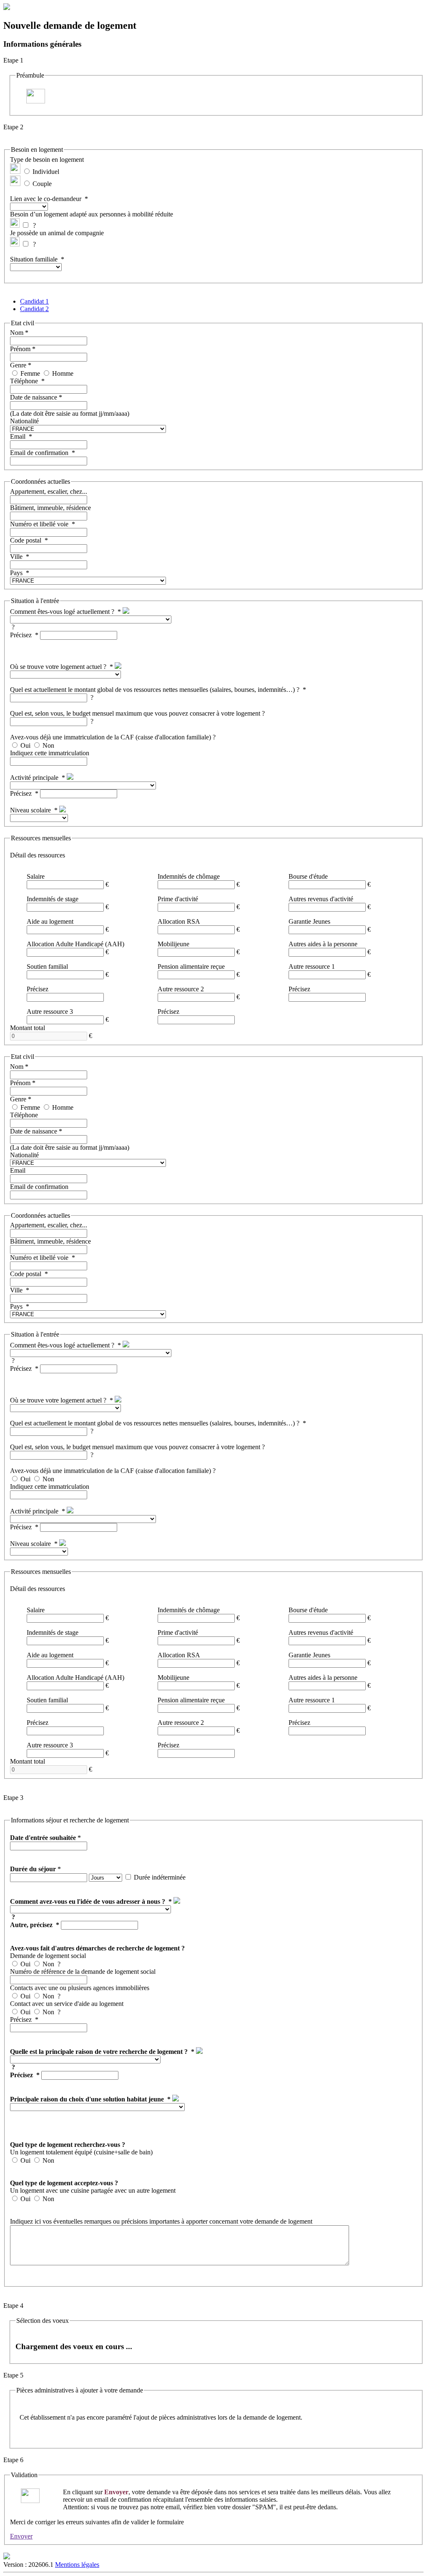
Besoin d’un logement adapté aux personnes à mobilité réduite (92, 214)
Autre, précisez (31, 1925)
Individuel (46, 172)
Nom (17, 333)
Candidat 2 (34, 309)
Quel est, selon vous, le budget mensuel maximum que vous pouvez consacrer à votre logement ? (137, 713)
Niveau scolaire (30, 810)
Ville (16, 557)
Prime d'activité (178, 899)
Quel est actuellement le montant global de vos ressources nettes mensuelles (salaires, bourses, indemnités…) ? (155, 690)
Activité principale (34, 778)
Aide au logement (50, 921)
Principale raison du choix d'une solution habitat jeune (87, 2099)
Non (48, 745)
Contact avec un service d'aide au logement (67, 2004)
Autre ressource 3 (50, 1012)
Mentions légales (77, 2565)
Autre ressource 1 (312, 966)
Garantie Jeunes (309, 921)
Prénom (20, 349)
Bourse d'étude (308, 876)
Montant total (28, 1028)
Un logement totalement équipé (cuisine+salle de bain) (81, 2152)
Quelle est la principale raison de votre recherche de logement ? (99, 2052)
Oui (25, 745)
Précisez (21, 635)
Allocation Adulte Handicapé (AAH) (75, 944)
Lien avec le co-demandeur (46, 199)
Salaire (36, 876)
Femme (30, 373)
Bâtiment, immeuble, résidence (50, 508)
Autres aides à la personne (323, 944)
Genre (18, 365)
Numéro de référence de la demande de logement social (83, 1972)
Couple (42, 184)
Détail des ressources (38, 855)
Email (18, 436)
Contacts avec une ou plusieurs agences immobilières (80, 1988)
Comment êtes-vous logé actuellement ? (62, 612)
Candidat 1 (34, 301)
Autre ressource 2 (181, 989)
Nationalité (24, 421)
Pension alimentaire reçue (191, 966)
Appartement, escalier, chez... (49, 491)
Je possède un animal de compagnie (57, 233)
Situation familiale (34, 259)
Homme (63, 373)
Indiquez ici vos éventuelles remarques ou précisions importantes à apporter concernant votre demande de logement (161, 2221)
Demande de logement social (48, 1956)
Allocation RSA (179, 921)
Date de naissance (34, 397)
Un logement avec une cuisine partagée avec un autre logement (93, 2190)
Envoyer (21, 2536)
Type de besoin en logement (47, 160)
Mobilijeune (173, 944)
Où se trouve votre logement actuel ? (58, 667)
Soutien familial (47, 966)
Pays (16, 573)
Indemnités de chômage (189, 876)
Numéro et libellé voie (39, 524)
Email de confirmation (39, 453)
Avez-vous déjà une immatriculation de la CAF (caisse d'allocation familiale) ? (113, 737)
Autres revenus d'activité (321, 899)
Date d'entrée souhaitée (43, 1838)
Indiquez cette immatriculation (50, 753)
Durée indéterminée (160, 1877)
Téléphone (24, 381)
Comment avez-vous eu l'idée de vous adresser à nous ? (88, 1901)
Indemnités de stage (53, 899)
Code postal (26, 540)
